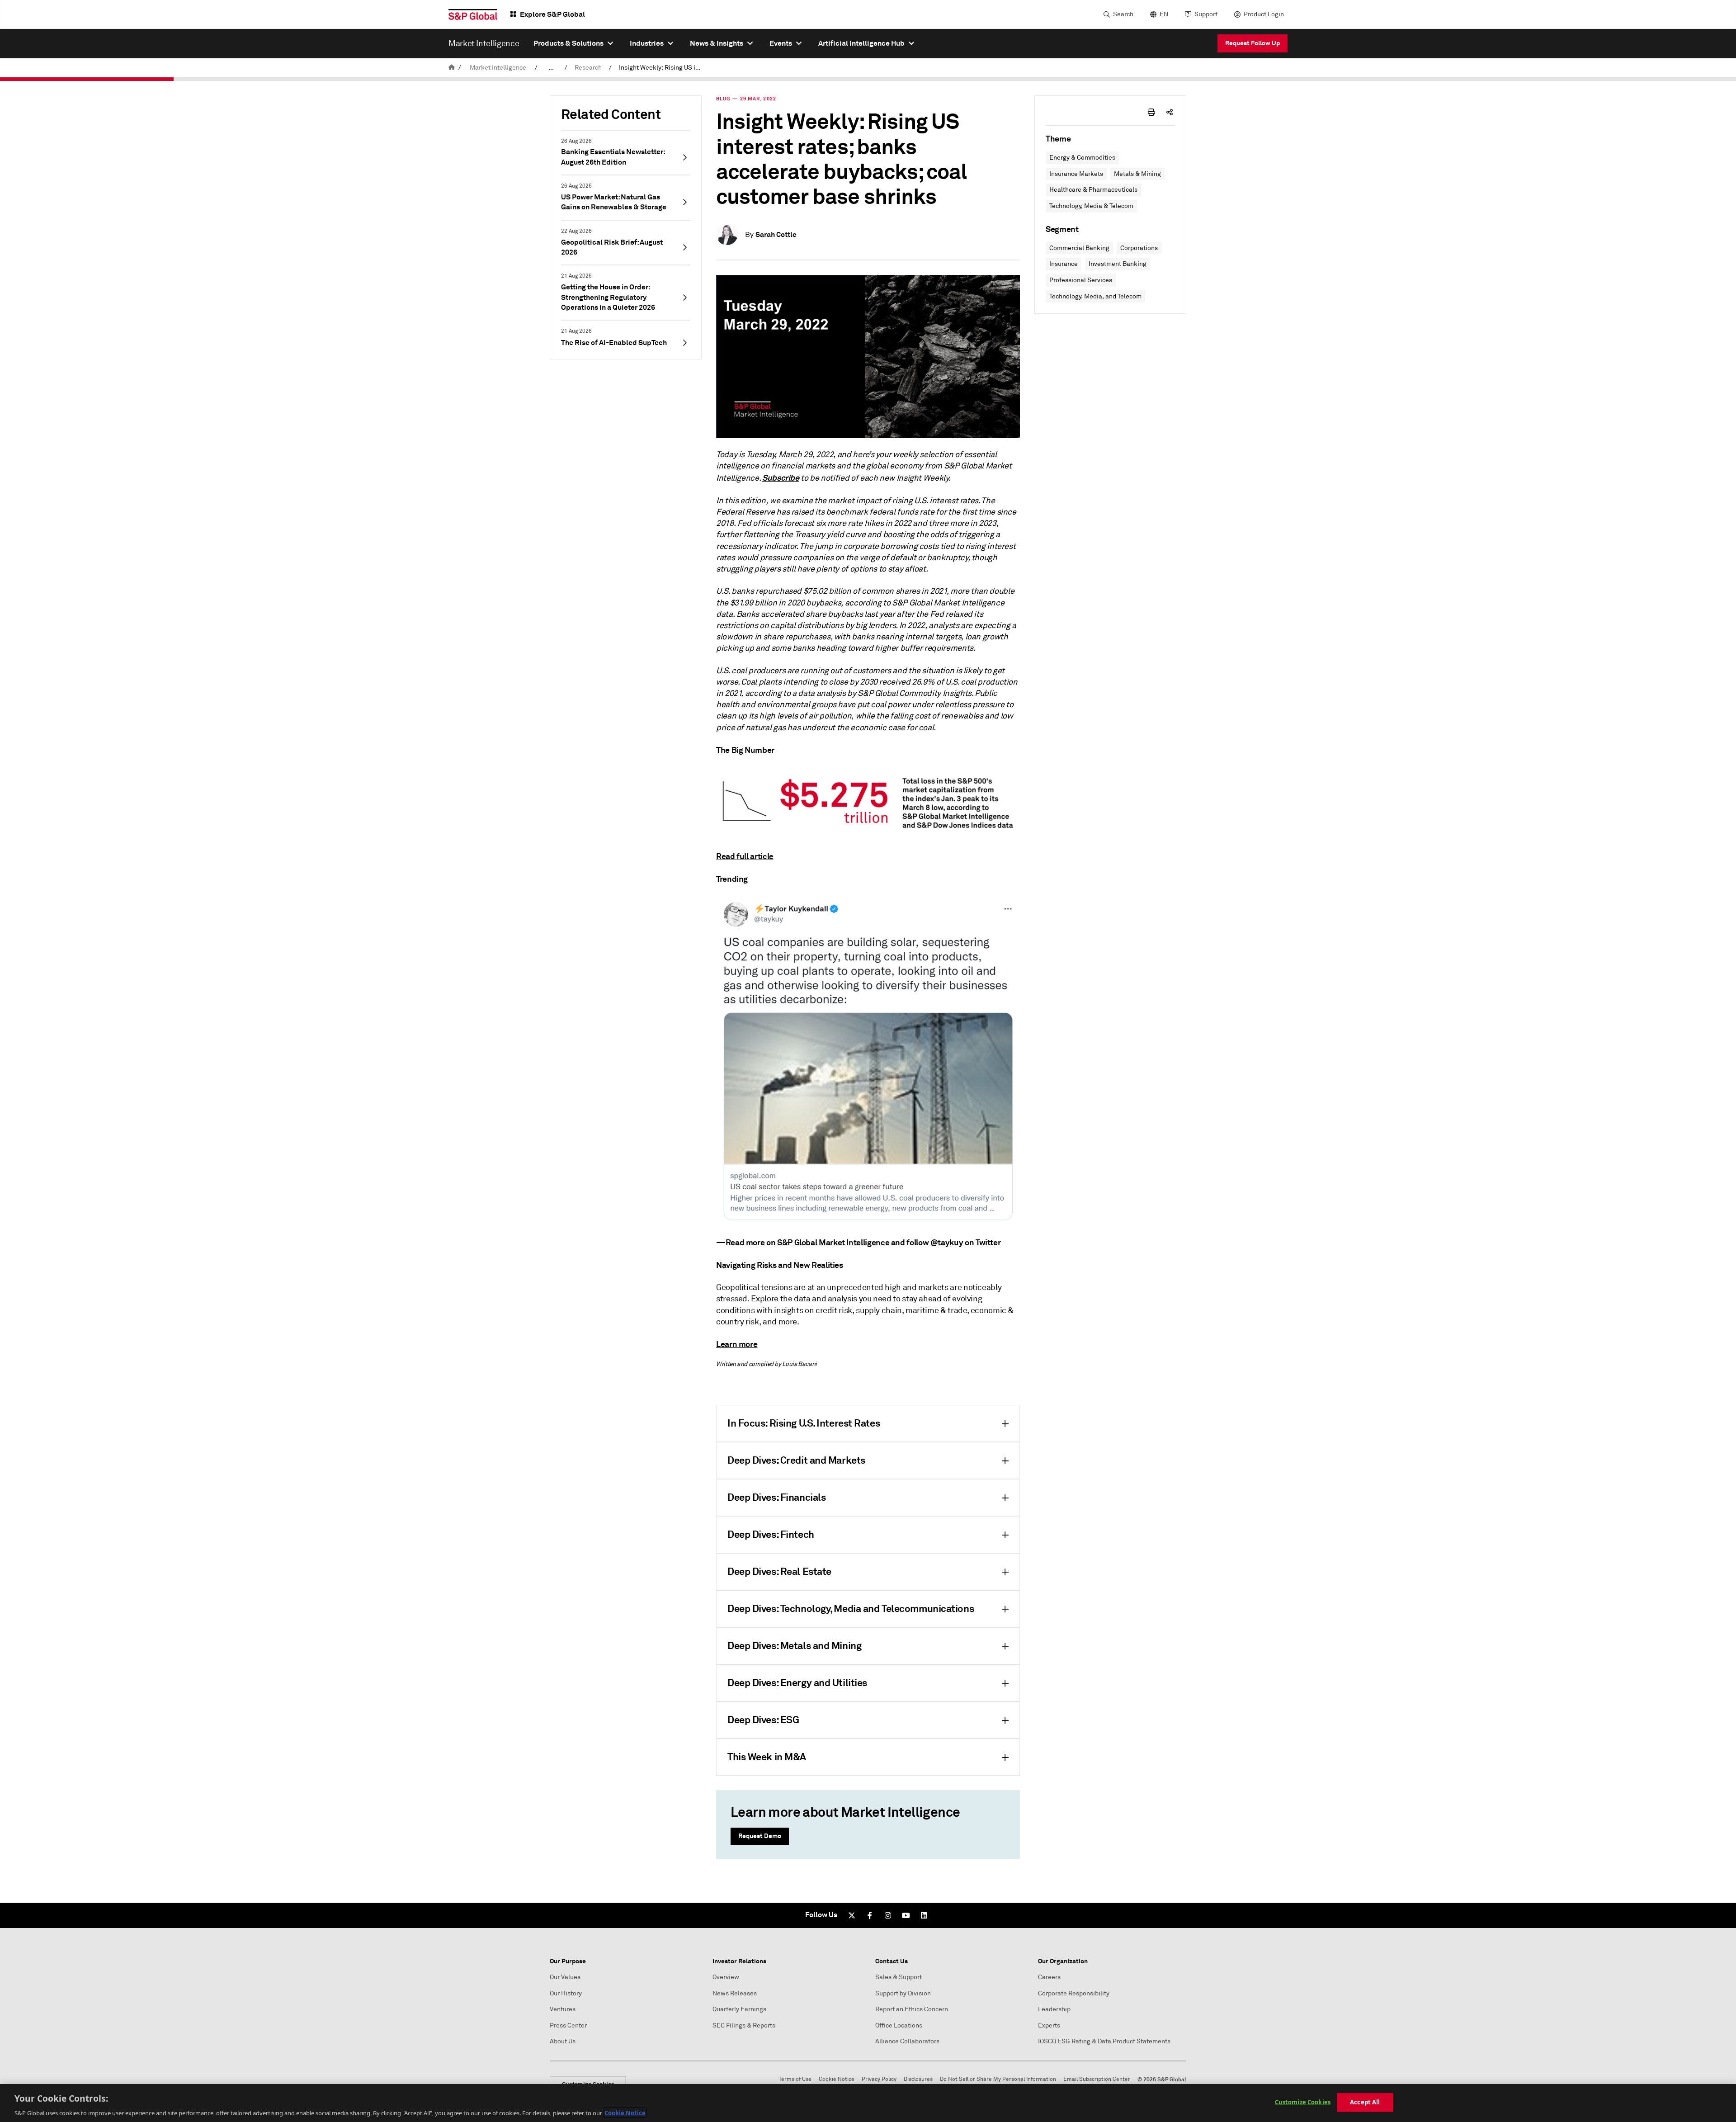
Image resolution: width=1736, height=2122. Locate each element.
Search (1123, 14)
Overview (726, 1977)
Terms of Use (795, 2079)
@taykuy (947, 1242)
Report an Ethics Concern (912, 2009)
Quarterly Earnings (739, 2009)
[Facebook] (870, 1915)
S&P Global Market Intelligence (833, 1242)
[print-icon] (1151, 112)
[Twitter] (852, 1915)
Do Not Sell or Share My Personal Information (998, 2079)
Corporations (1139, 248)
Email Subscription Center (1097, 2079)
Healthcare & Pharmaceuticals (1093, 190)
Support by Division (903, 1993)
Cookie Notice (837, 2079)
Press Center (568, 2025)
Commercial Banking (1079, 248)
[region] (868, 2103)
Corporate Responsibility (1074, 1993)
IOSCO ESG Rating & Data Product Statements (1104, 2041)
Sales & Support (899, 1977)
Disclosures (918, 2079)
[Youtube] (906, 1915)
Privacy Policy (879, 2079)
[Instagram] (888, 1915)
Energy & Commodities (1082, 158)
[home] (452, 68)
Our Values (565, 1977)
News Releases (735, 1993)
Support (1206, 14)
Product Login (1264, 14)
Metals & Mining (1137, 174)
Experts (1049, 2025)
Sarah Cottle (776, 234)
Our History (566, 1993)
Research (588, 68)
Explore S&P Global (552, 14)
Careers (1049, 1977)
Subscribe (781, 478)
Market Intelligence (498, 68)
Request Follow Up (1252, 43)
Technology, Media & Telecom (1091, 206)
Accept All (1365, 2102)
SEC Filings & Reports (744, 2025)
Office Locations (899, 2025)
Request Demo (760, 1836)
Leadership (1054, 2009)
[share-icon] (1170, 112)
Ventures (563, 2009)
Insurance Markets (1076, 174)
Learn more (737, 1344)
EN (1164, 14)
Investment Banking (1118, 264)
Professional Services (1081, 280)
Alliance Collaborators (907, 2041)
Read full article (745, 856)
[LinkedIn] (924, 1915)
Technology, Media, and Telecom (1095, 296)
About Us (563, 2041)
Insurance (1064, 264)
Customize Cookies (1303, 2102)
